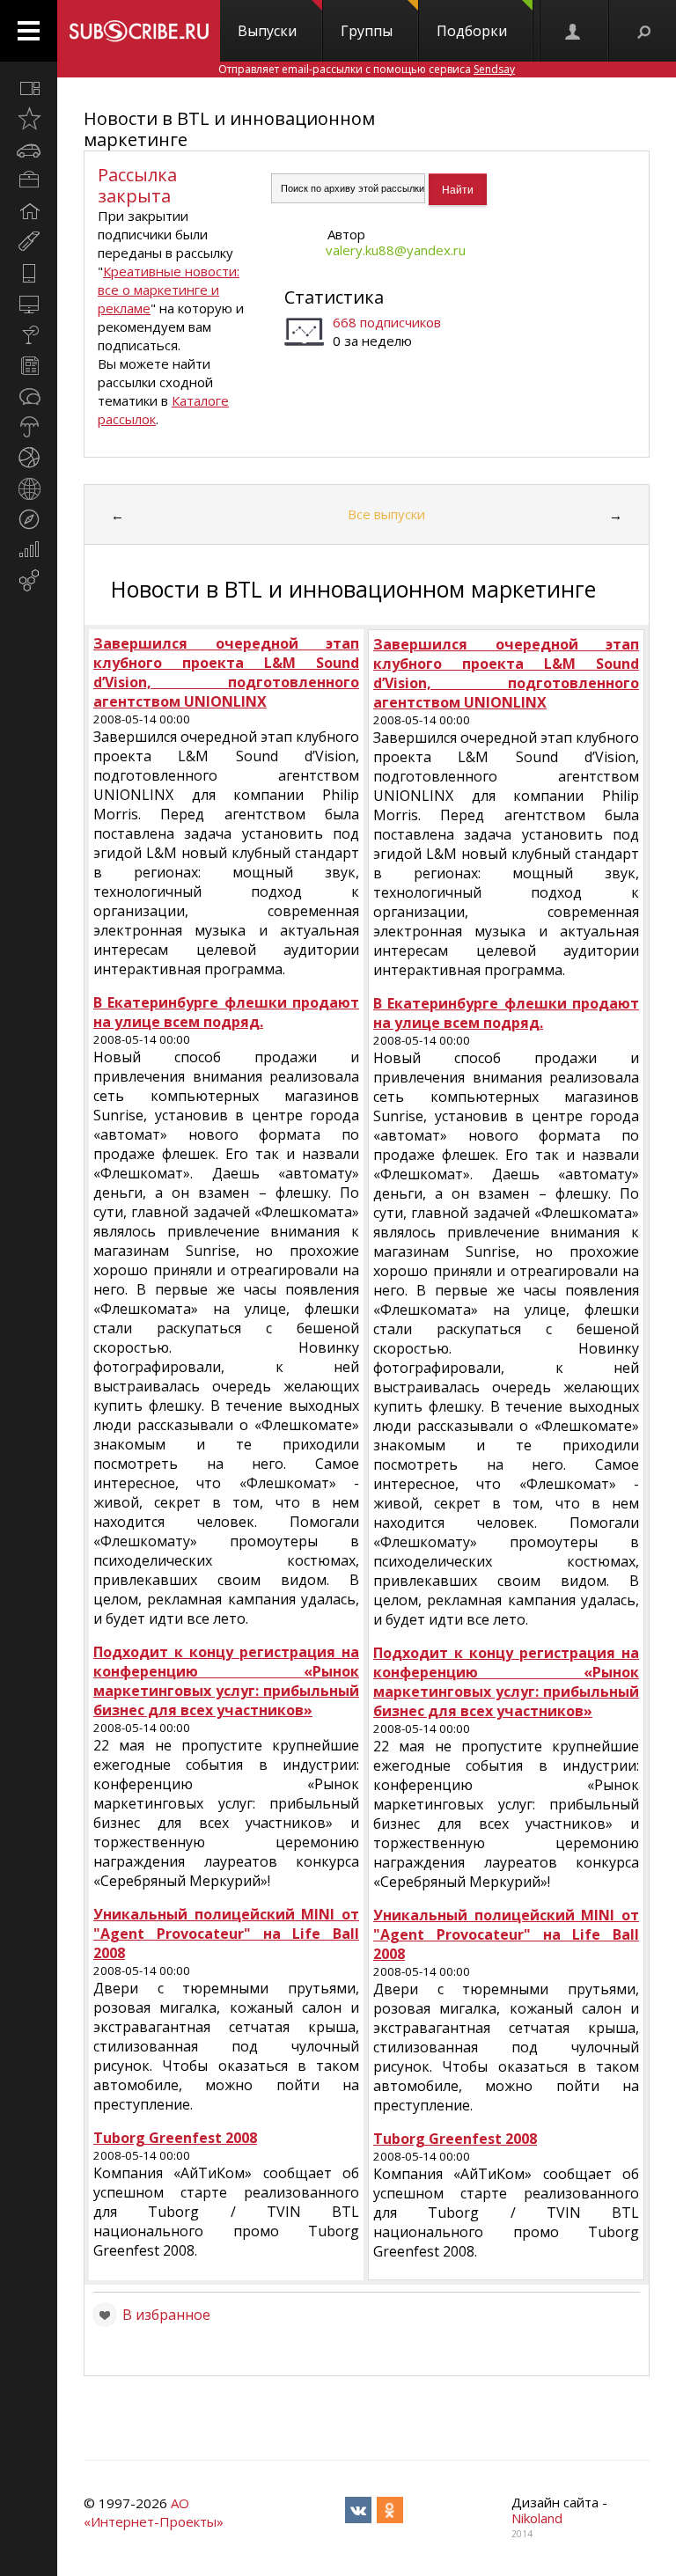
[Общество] (29, 396)
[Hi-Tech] (29, 273)
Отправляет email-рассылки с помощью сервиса (367, 69)
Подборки (472, 31)
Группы (367, 31)
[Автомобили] (29, 150)
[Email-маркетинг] (29, 581)
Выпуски (267, 31)
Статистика (334, 297)
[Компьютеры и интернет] (29, 304)
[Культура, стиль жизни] (29, 334)
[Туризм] (29, 519)
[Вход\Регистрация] (574, 31)
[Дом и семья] (29, 211)
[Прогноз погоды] (29, 427)
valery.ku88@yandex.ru (396, 250)
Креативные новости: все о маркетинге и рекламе (169, 290)
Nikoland (537, 2518)
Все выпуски (386, 514)
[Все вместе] (29, 88)
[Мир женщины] (29, 242)
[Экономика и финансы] (29, 550)
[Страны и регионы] (29, 488)
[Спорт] (29, 458)
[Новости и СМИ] (29, 365)
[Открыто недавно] (29, 119)
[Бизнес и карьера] (29, 180)
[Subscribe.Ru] (139, 31)
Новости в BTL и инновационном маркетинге (229, 129)
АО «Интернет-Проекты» (154, 2512)
